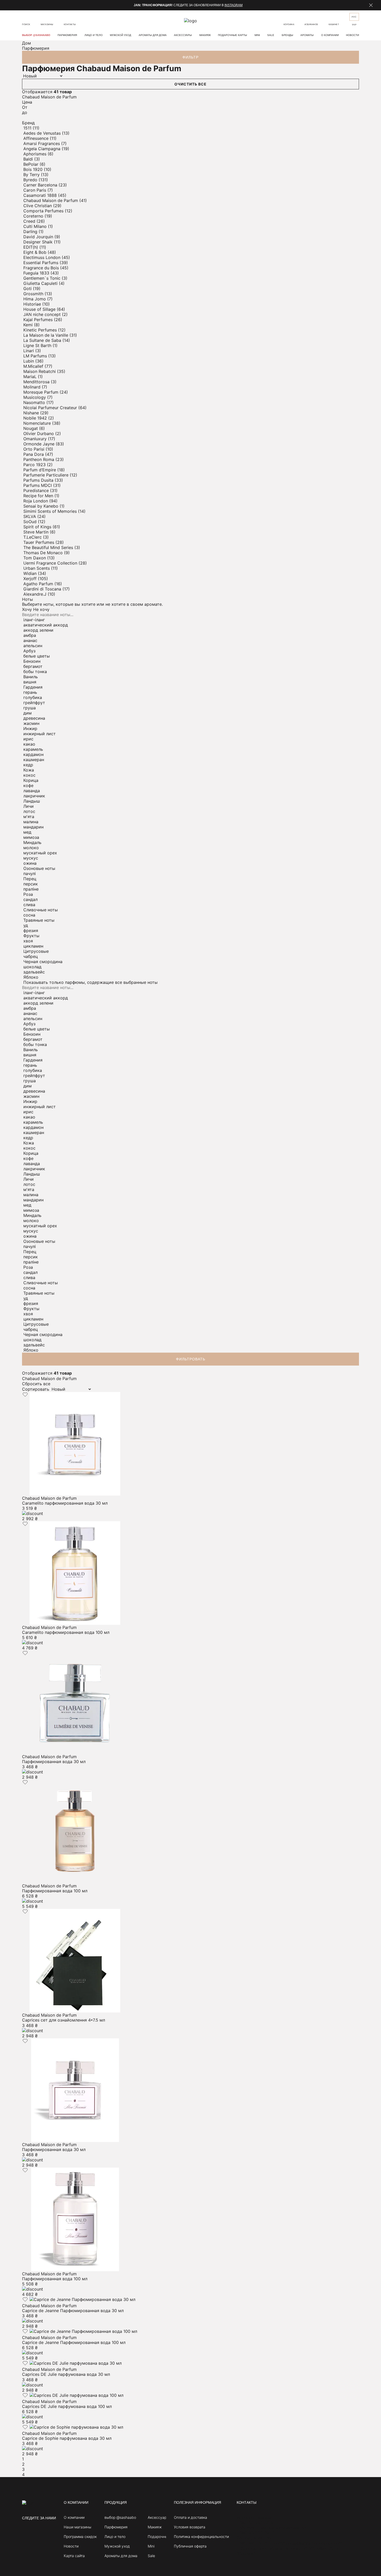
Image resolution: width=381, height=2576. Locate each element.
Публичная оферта (190, 2546)
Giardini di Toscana (43, 589)
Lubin (29, 361)
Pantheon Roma (39, 459)
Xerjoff (31, 579)
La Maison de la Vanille (46, 335)
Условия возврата (190, 2527)
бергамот (33, 666)
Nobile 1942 (36, 418)
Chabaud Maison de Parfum (51, 200)
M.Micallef (34, 366)
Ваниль (31, 677)
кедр (28, 765)
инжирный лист (40, 734)
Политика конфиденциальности (201, 2537)
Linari (29, 351)
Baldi (29, 159)
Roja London (36, 501)
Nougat (31, 428)
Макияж (205, 35)
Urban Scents (37, 568)
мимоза (31, 837)
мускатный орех (40, 853)
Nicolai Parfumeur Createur (51, 408)
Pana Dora (34, 454)
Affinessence (37, 138)
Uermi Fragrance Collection (51, 563)
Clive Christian (38, 206)
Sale (271, 35)
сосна (29, 915)
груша (30, 708)
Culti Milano (36, 226)
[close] (371, 5)
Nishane (32, 413)
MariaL (31, 377)
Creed (30, 221)
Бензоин (32, 661)
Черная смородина (43, 962)
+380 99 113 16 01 (255, 2543)
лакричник (34, 796)
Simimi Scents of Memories (51, 511)
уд (26, 925)
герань (30, 692)
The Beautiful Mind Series (49, 547)
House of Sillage (40, 309)
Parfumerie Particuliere (47, 475)
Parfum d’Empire (40, 470)
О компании (330, 35)
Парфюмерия (67, 35)
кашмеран (34, 760)
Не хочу (41, 609)
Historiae (33, 304)
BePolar (31, 164)
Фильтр (190, 57)
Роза (28, 894)
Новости (352, 35)
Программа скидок (80, 2537)
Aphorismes (36, 154)
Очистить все (190, 84)
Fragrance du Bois (42, 268)
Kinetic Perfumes (41, 330)
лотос (29, 811)
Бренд (28, 123)
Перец (30, 879)
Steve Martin (37, 532)
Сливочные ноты (41, 910)
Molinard (33, 387)
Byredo (31, 180)
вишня (30, 682)
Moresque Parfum (41, 392)
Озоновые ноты (39, 868)
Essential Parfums (41, 263)
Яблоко (31, 977)
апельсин (33, 646)
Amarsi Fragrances (42, 143)
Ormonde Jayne (40, 444)
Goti (28, 288)
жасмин (31, 723)
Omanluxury (36, 439)
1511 (28, 128)
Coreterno (34, 216)
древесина (34, 718)
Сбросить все (36, 1384)
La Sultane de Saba (43, 340)
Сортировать (36, 1389)
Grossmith (34, 294)
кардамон (33, 754)
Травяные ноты (39, 920)
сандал (30, 899)
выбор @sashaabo (36, 35)
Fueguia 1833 (37, 273)
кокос (29, 775)
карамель (33, 749)
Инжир (30, 728)
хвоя (28, 941)
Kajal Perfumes (39, 320)
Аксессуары (183, 35)
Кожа (29, 770)
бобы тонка (35, 672)
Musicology (35, 397)
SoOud (31, 522)
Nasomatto (35, 402)
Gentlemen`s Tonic (43, 278)
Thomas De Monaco (44, 553)
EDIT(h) (31, 247)
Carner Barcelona (41, 185)
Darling (31, 232)
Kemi (29, 325)
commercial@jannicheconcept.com (308, 2543)
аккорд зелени (38, 630)
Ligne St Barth (38, 345)
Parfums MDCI (38, 485)
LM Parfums (36, 356)
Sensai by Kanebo (41, 506)
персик (31, 884)
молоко (31, 848)
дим (27, 713)
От (25, 107)
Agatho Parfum (39, 584)
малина (31, 822)
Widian (31, 573)
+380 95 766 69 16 (256, 2533)
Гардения (33, 687)
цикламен (33, 946)
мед (27, 832)
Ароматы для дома (153, 35)
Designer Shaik (39, 242)
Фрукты (31, 936)
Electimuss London (43, 257)
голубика (33, 697)
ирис (28, 739)
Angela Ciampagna (43, 149)
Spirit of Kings (38, 527)
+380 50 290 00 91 (256, 2523)
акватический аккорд (46, 625)
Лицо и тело (94, 35)
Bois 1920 (34, 169)
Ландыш (32, 801)
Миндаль (32, 842)
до (25, 112)
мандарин (33, 827)
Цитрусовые (36, 951)
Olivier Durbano (39, 434)
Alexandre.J (36, 594)
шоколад (32, 967)
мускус (31, 858)
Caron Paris (35, 190)
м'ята (29, 817)
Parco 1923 (35, 465)
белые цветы (37, 656)
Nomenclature (38, 423)
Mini (257, 35)
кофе (28, 785)
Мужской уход (121, 35)
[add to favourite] (25, 1395)
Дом (26, 43)
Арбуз (29, 651)
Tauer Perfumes (39, 542)
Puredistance (37, 490)
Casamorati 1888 (41, 195)
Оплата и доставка (190, 2517)
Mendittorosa (37, 382)
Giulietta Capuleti (41, 283)
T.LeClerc (33, 537)
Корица (31, 780)
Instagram (234, 5)
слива (29, 905)
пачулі (30, 874)
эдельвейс (34, 972)
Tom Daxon (35, 558)
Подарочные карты (232, 35)
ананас (30, 640)
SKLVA (30, 516)
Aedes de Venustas (43, 133)
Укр (354, 25)
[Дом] (29, 2503)
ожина (30, 863)
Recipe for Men (39, 496)
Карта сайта (74, 2556)
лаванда (32, 791)
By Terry (32, 175)
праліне (31, 889)
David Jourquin (39, 237)
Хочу (27, 609)
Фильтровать (191, 1359)
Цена (27, 102)
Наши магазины (77, 2527)
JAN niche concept (43, 314)
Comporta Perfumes (44, 211)
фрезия (31, 930)
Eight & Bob (36, 252)
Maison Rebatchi (40, 371)
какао (29, 744)
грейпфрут (34, 703)
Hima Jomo (35, 299)
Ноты (27, 599)
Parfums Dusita (39, 480)
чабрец (31, 956)
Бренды (287, 35)
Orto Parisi (34, 449)
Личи (29, 806)
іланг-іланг (34, 620)
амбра (30, 635)
